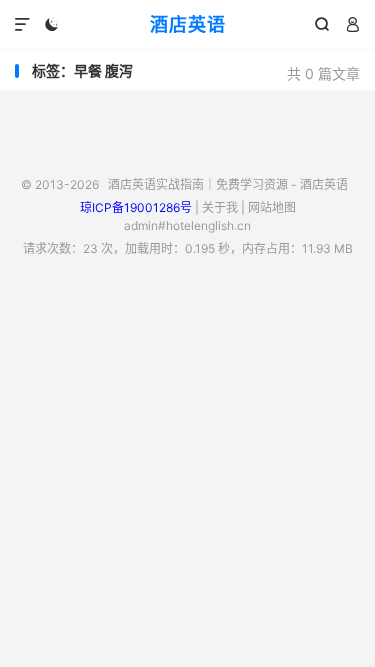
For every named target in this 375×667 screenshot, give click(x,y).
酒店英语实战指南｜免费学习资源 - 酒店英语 (228, 184)
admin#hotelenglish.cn (187, 225)
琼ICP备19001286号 (136, 207)
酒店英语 (188, 24)
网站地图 (272, 207)
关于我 (220, 207)
